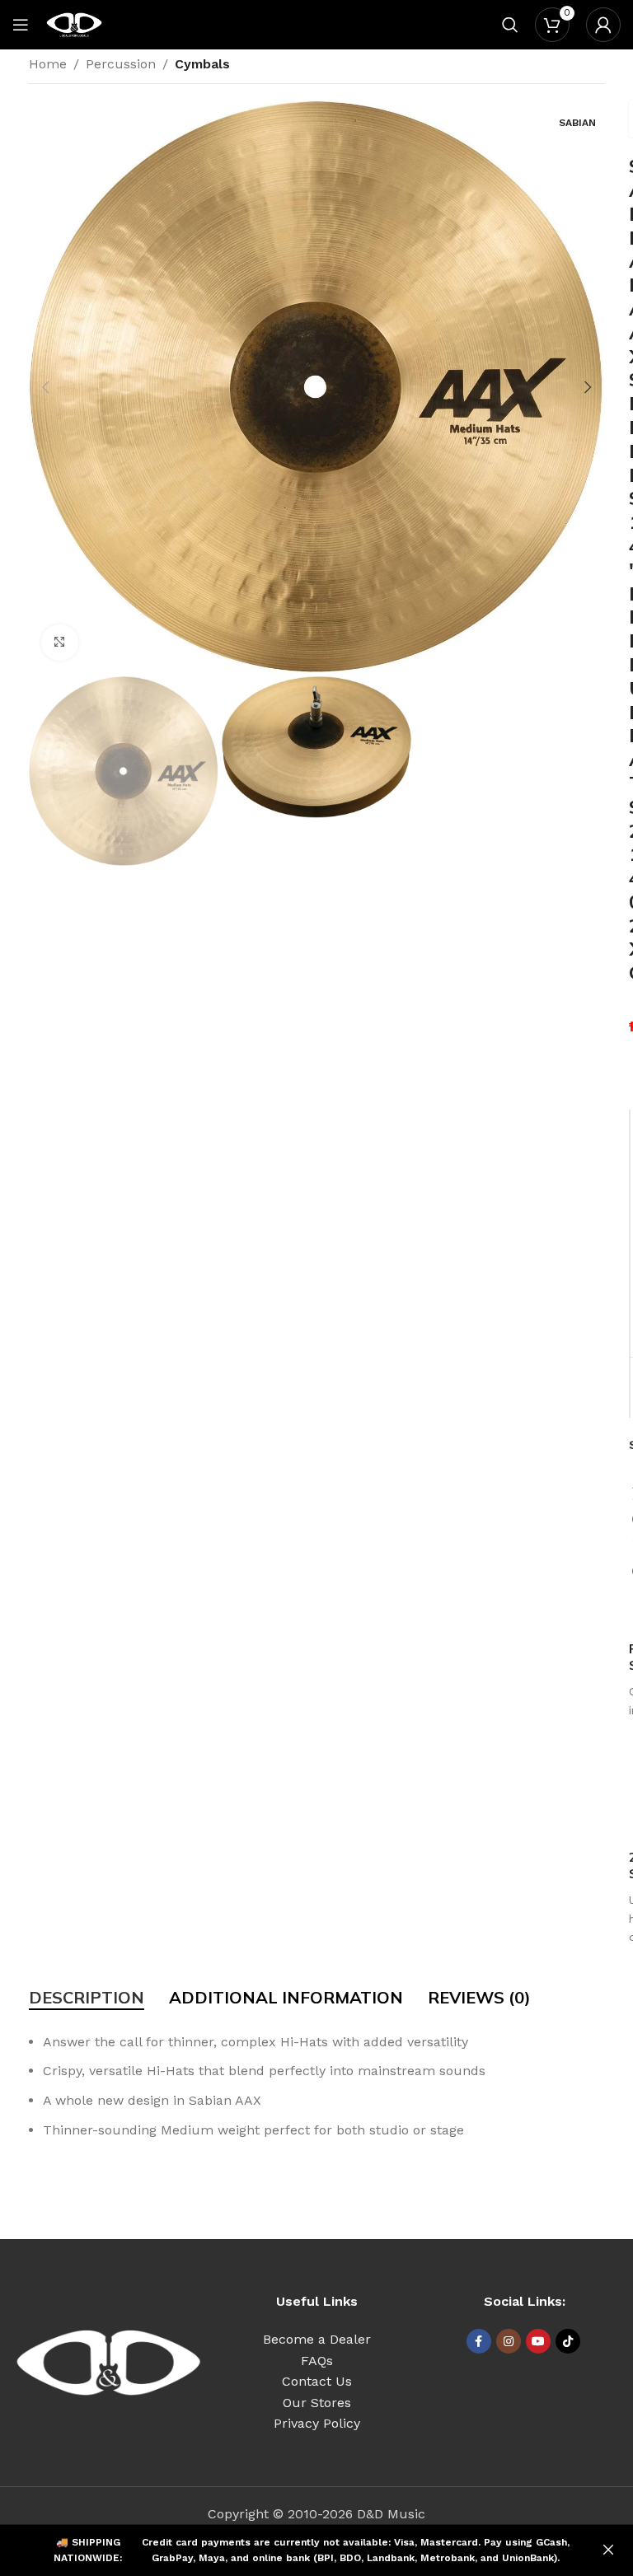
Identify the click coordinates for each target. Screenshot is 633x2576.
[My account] (603, 25)
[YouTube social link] (538, 2341)
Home (48, 64)
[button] (45, 387)
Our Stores (317, 2403)
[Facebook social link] (479, 2341)
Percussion (121, 64)
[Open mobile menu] (21, 25)
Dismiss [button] (608, 2550)
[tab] (87, 1998)
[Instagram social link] (509, 2341)
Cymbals (202, 64)
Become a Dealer (317, 2339)
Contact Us (317, 2381)
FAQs (317, 2361)
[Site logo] (74, 23)
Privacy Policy (317, 2423)
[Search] (510, 25)
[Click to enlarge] (60, 643)
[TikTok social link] (568, 2341)
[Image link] (108, 2361)
